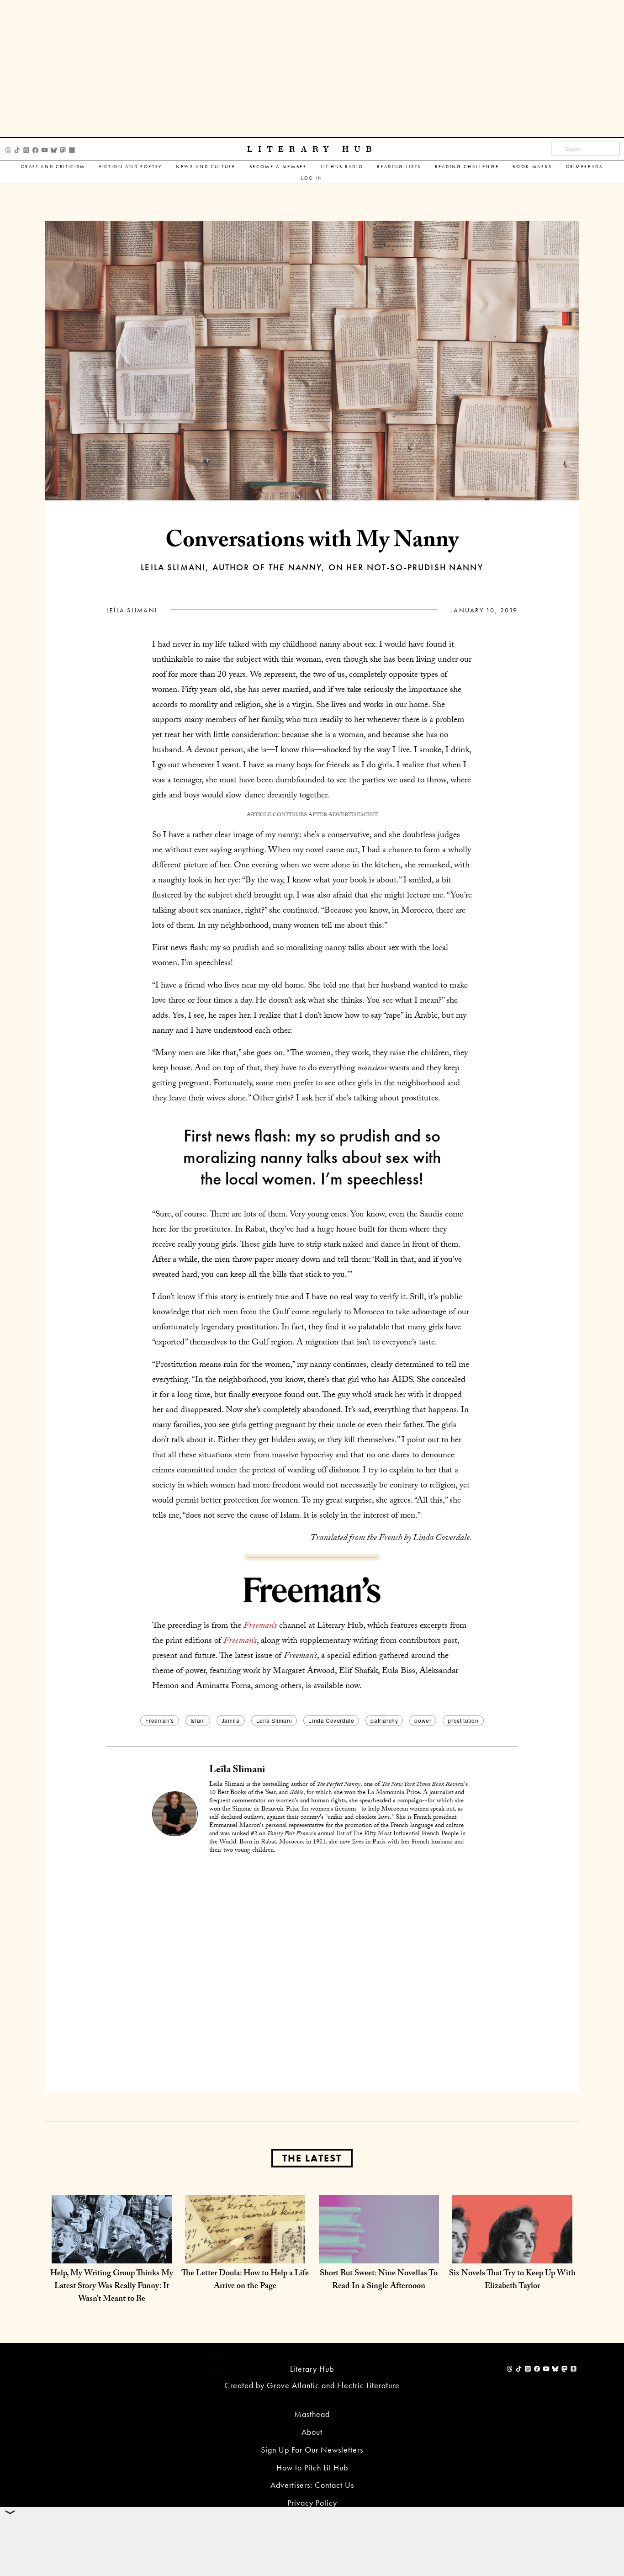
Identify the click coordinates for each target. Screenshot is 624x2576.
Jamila (231, 1720)
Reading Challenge (467, 167)
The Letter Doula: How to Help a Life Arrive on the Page (245, 2281)
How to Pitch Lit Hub (312, 2467)
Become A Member (278, 167)
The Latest (312, 2158)
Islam (198, 1720)
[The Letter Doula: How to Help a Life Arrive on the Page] (245, 2254)
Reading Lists (399, 167)
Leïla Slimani (132, 610)
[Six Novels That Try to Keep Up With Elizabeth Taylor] (512, 2254)
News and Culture (206, 167)
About (312, 2432)
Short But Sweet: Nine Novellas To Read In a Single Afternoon (379, 2281)
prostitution (463, 1720)
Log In (312, 178)
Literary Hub (312, 149)
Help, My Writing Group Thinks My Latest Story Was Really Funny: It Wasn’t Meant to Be (112, 2287)
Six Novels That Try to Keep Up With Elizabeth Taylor (512, 2281)
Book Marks (532, 167)
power (423, 1720)
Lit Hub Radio (342, 167)
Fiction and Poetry (131, 167)
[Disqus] (312, 1976)
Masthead (312, 2414)
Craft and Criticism (53, 167)
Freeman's (159, 1720)
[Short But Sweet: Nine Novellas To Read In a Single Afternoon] (379, 2254)
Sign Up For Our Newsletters (312, 2450)
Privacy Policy (312, 2503)
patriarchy (384, 1720)
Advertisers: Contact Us (312, 2485)
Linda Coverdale (331, 1720)
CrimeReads (584, 167)
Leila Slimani (274, 1720)
